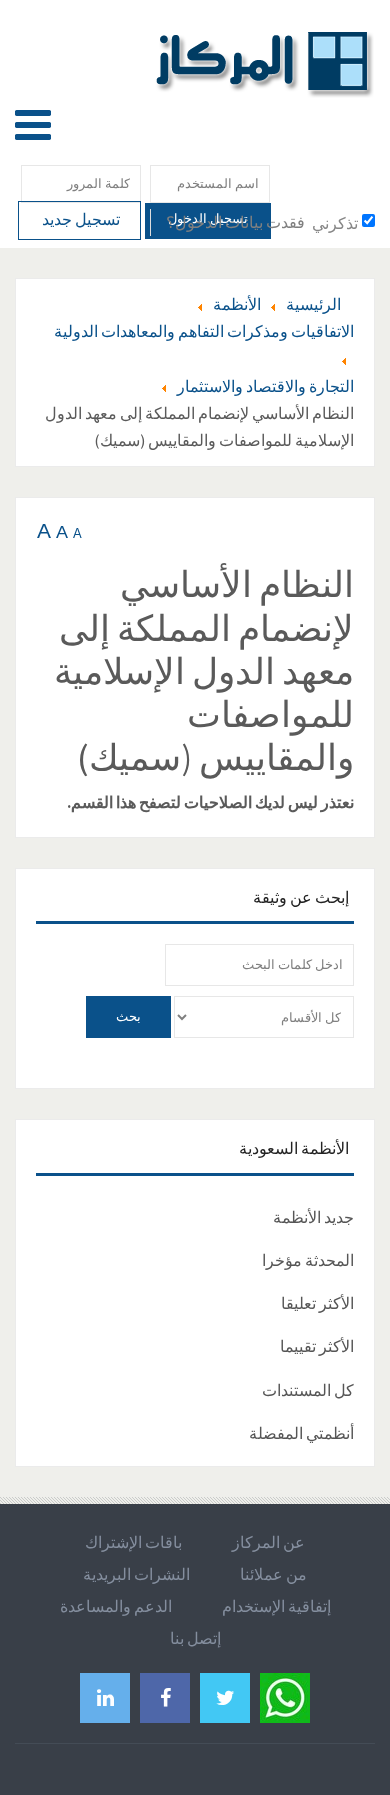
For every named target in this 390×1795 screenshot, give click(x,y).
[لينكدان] (105, 1697)
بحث (128, 1016)
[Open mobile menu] (33, 124)
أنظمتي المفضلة (301, 1433)
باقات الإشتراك (133, 1542)
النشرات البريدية (136, 1574)
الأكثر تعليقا (317, 1303)
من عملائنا (273, 1574)
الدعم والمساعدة (116, 1606)
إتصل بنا (195, 1638)
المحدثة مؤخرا (308, 1260)
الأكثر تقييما (317, 1346)
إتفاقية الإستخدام (276, 1606)
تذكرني (335, 223)
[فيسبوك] (165, 1697)
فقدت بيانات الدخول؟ (235, 222)
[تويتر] (225, 1697)
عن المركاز (268, 1542)
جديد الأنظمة (313, 1217)
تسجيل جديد (79, 219)
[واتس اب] (285, 1694)
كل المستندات (308, 1390)
